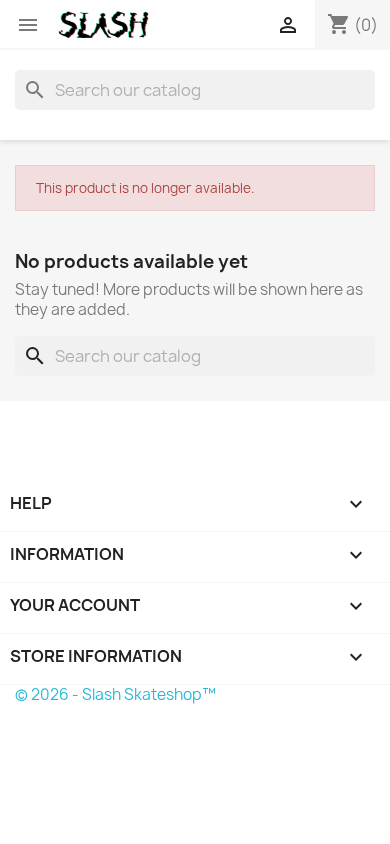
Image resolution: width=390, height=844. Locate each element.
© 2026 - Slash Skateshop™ (115, 694)
